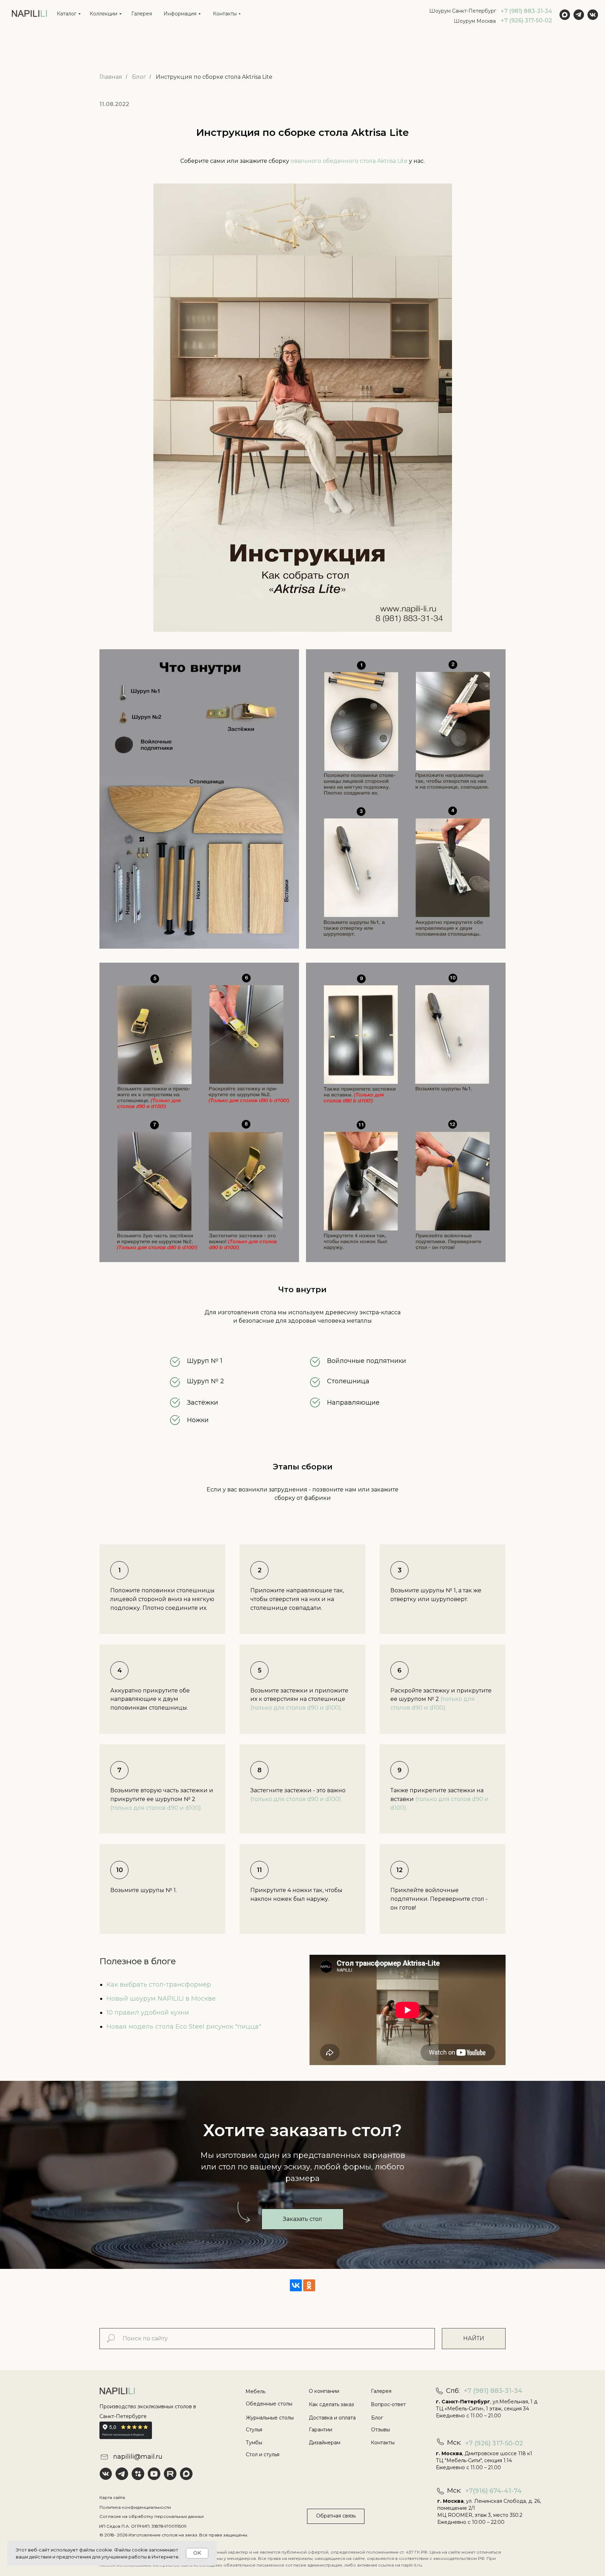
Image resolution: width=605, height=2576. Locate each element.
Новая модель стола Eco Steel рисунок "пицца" (184, 2027)
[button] (302, 2219)
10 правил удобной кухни (148, 2013)
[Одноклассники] (309, 2285)
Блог (139, 77)
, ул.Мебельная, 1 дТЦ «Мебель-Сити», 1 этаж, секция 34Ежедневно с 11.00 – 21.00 (487, 2409)
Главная (111, 77)
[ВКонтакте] (296, 2285)
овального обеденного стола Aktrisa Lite (349, 161)
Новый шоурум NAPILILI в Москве (161, 1999)
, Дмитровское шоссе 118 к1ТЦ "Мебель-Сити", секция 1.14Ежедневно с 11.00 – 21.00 (484, 2460)
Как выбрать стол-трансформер (159, 1985)
